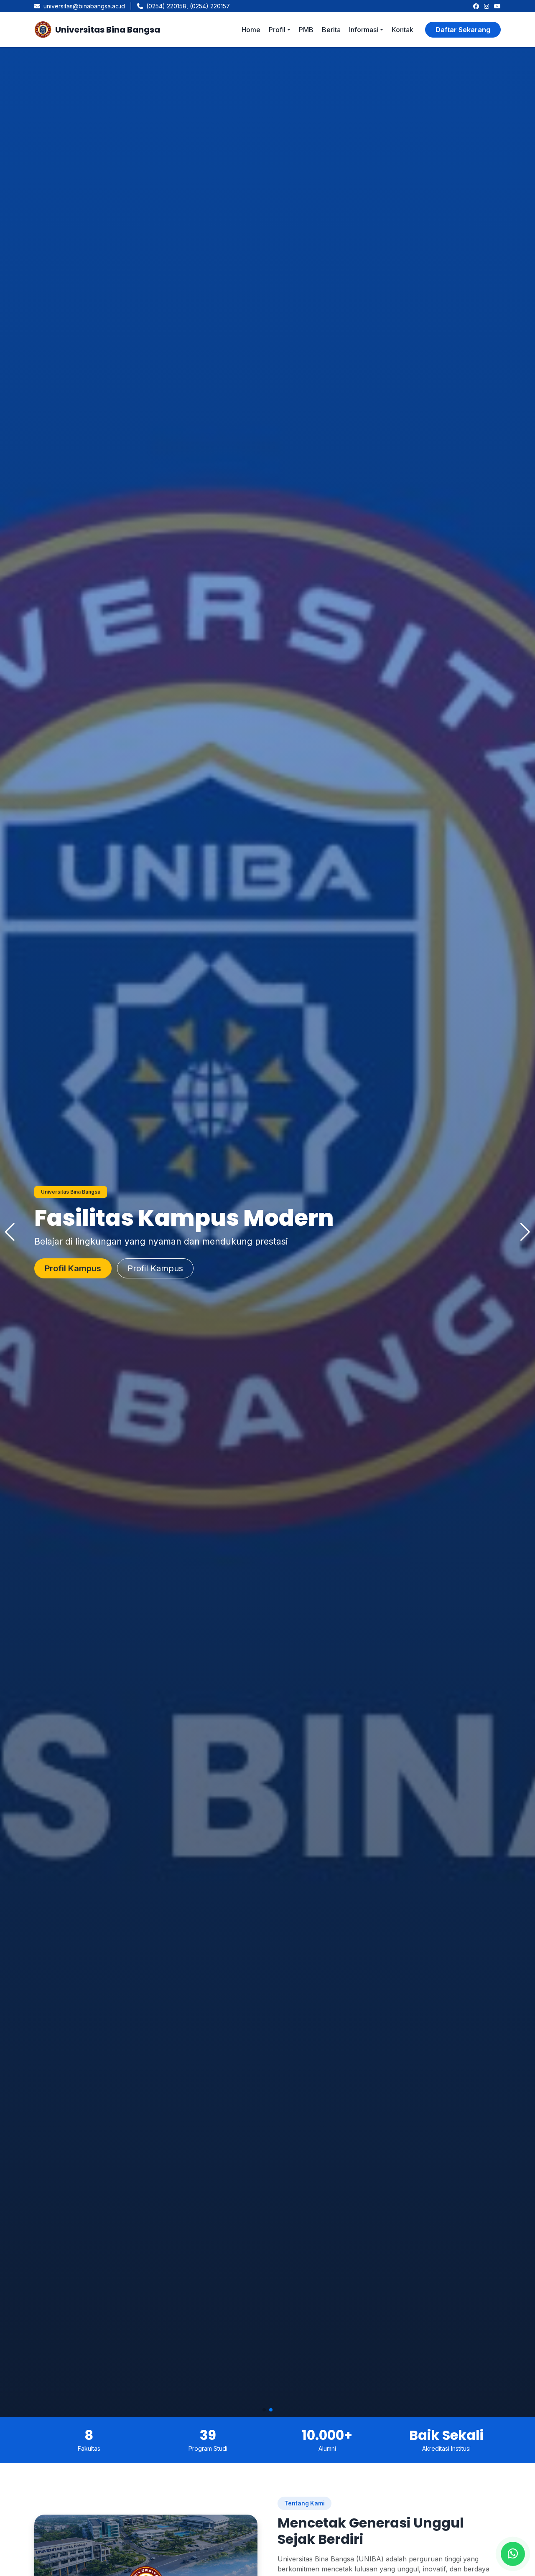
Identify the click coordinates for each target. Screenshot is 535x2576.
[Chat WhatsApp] (513, 2554)
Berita (331, 30)
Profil (277, 30)
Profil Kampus (165, 1268)
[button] (264, 2410)
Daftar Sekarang (463, 30)
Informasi (364, 30)
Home (251, 30)
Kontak (403, 30)
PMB (306, 30)
